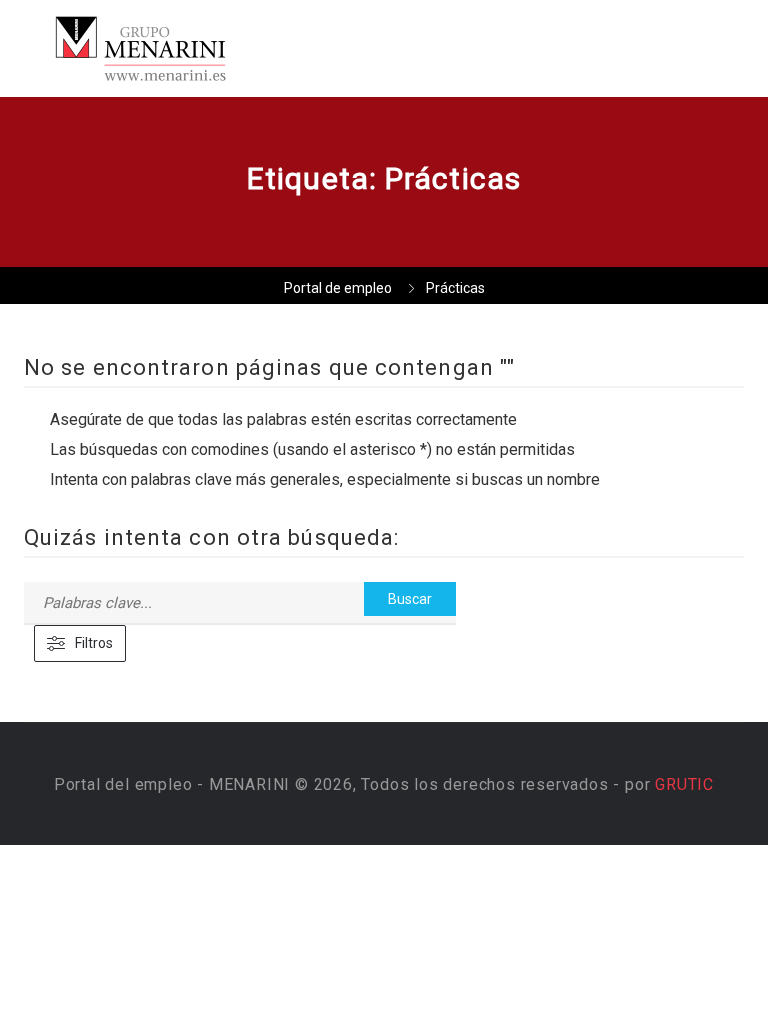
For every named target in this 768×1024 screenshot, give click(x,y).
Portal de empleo (338, 288)
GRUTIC (684, 784)
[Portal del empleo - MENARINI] (199, 48)
